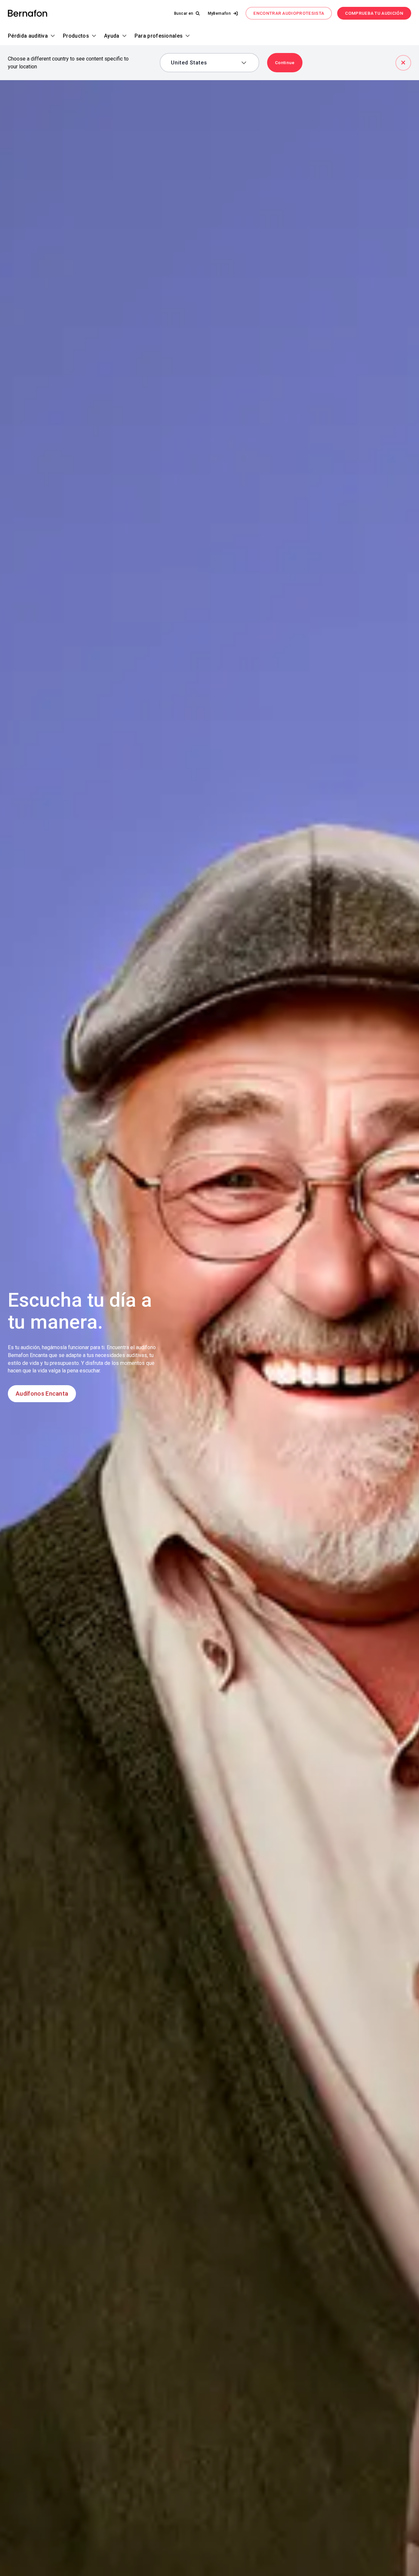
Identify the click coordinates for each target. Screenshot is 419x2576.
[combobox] (205, 63)
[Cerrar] (403, 63)
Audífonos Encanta (42, 1394)
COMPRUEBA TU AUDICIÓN (374, 13)
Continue (285, 62)
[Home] (27, 14)
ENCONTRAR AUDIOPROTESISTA (289, 13)
